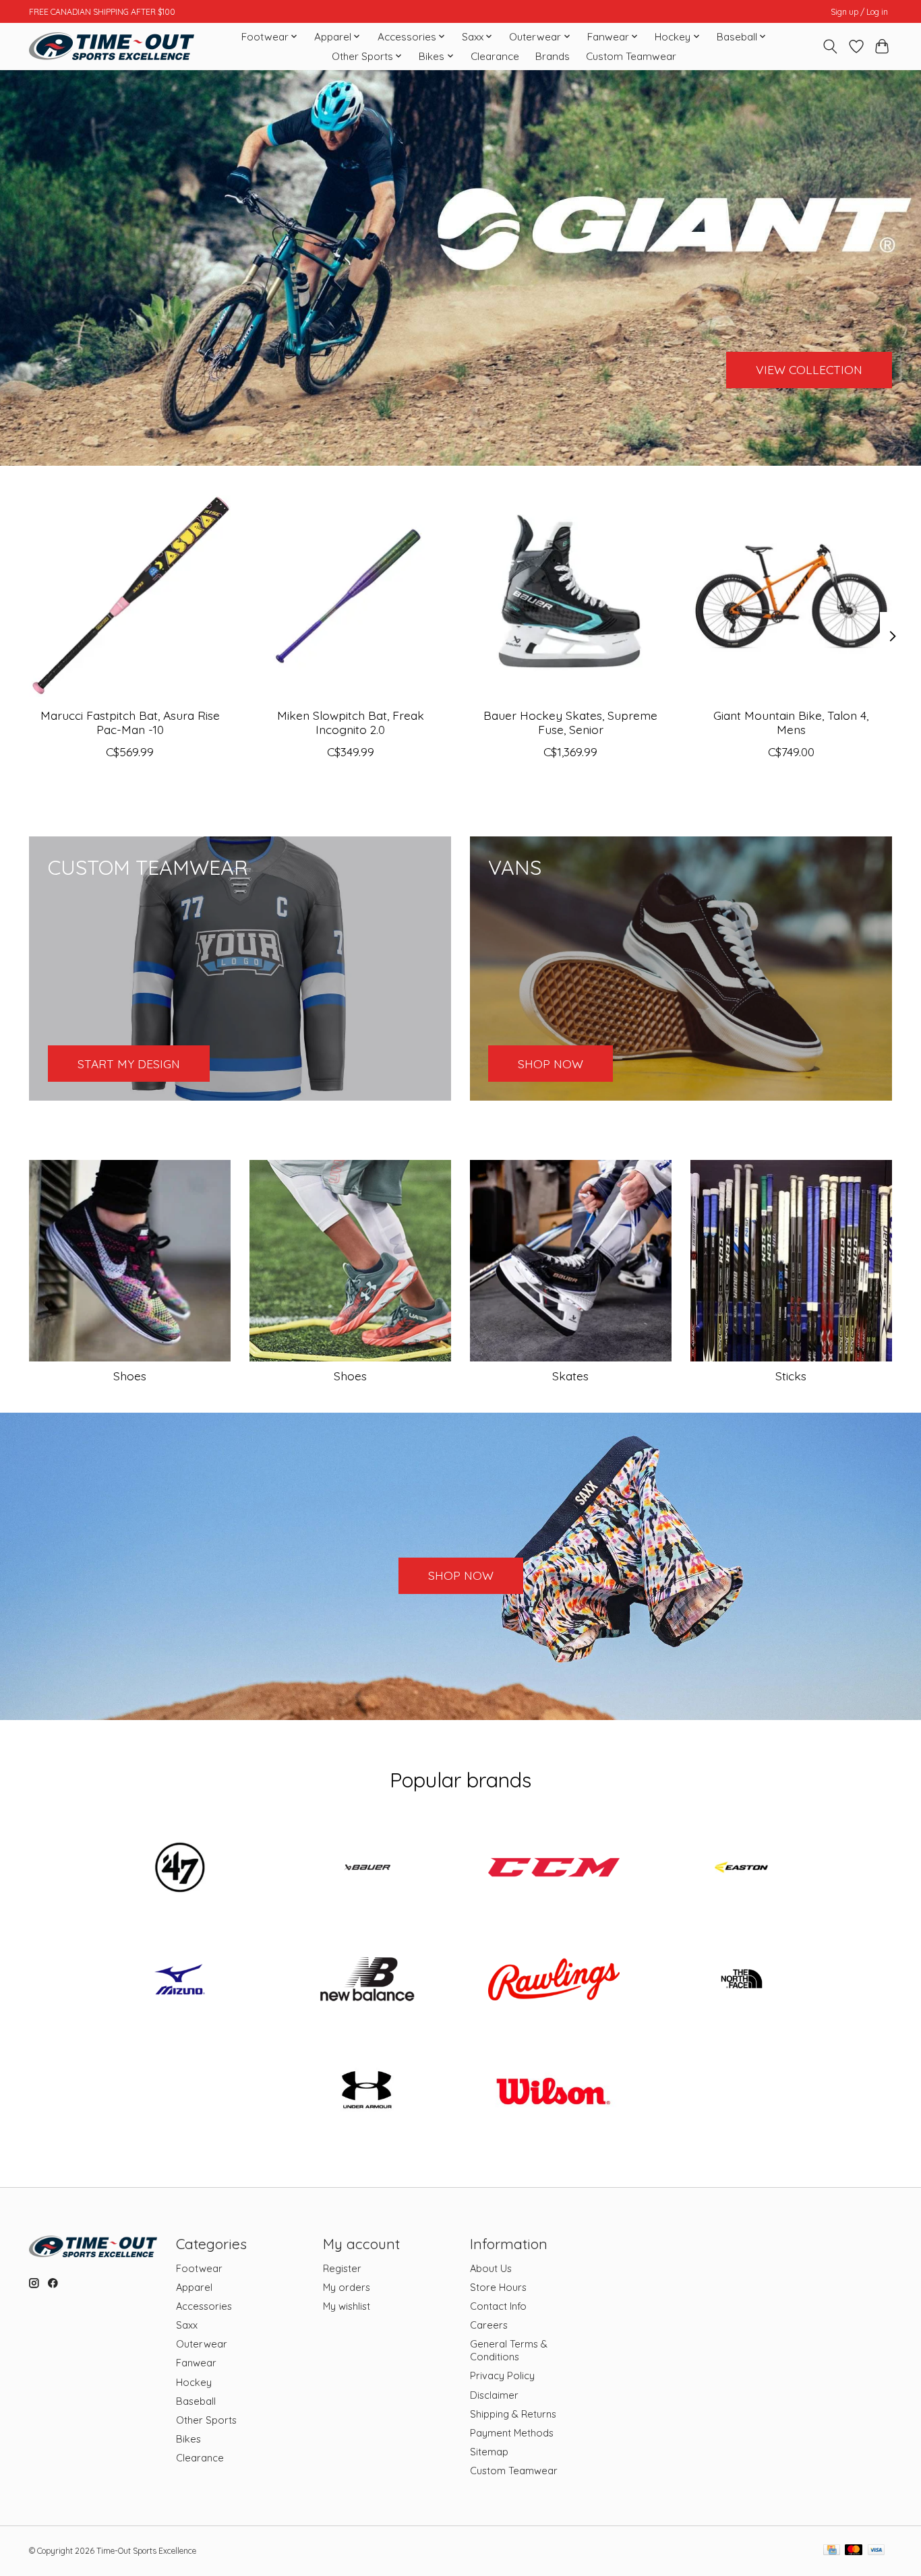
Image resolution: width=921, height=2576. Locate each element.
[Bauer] (367, 1869)
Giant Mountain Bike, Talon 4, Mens (791, 722)
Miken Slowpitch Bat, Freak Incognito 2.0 (351, 722)
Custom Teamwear (631, 56)
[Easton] (741, 1869)
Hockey (194, 2382)
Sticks (791, 1376)
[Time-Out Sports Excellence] (112, 46)
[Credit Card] (832, 2551)
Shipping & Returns (513, 2414)
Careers (489, 2325)
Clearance (495, 56)
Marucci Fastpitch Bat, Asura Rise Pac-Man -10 (130, 722)
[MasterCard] (854, 2551)
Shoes (130, 1376)
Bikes (188, 2439)
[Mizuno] (180, 1980)
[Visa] (877, 2551)
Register (342, 2268)
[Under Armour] (367, 2092)
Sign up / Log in (859, 12)
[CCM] (554, 1869)
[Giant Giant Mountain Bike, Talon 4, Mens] (791, 596)
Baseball (196, 2401)
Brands (553, 56)
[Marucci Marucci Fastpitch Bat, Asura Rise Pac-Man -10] (130, 596)
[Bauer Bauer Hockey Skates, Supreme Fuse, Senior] (571, 596)
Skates (570, 1376)
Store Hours (498, 2287)
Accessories (204, 2306)
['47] (180, 1869)
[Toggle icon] (830, 47)
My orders (347, 2287)
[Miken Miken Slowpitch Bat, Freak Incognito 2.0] (350, 596)
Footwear (199, 2268)
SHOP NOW (461, 1575)
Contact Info (498, 2306)
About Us (491, 2268)
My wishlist (347, 2306)
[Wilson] (554, 2092)
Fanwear (196, 2363)
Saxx (187, 2325)
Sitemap (489, 2452)
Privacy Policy (502, 2375)
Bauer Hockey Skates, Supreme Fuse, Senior (570, 722)
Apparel (194, 2287)
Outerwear (202, 2344)
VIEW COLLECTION (809, 369)
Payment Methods (512, 2433)
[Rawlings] (554, 1980)
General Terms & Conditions (509, 2350)
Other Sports (206, 2420)
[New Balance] (367, 1980)
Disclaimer (494, 2395)
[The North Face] (741, 1980)
